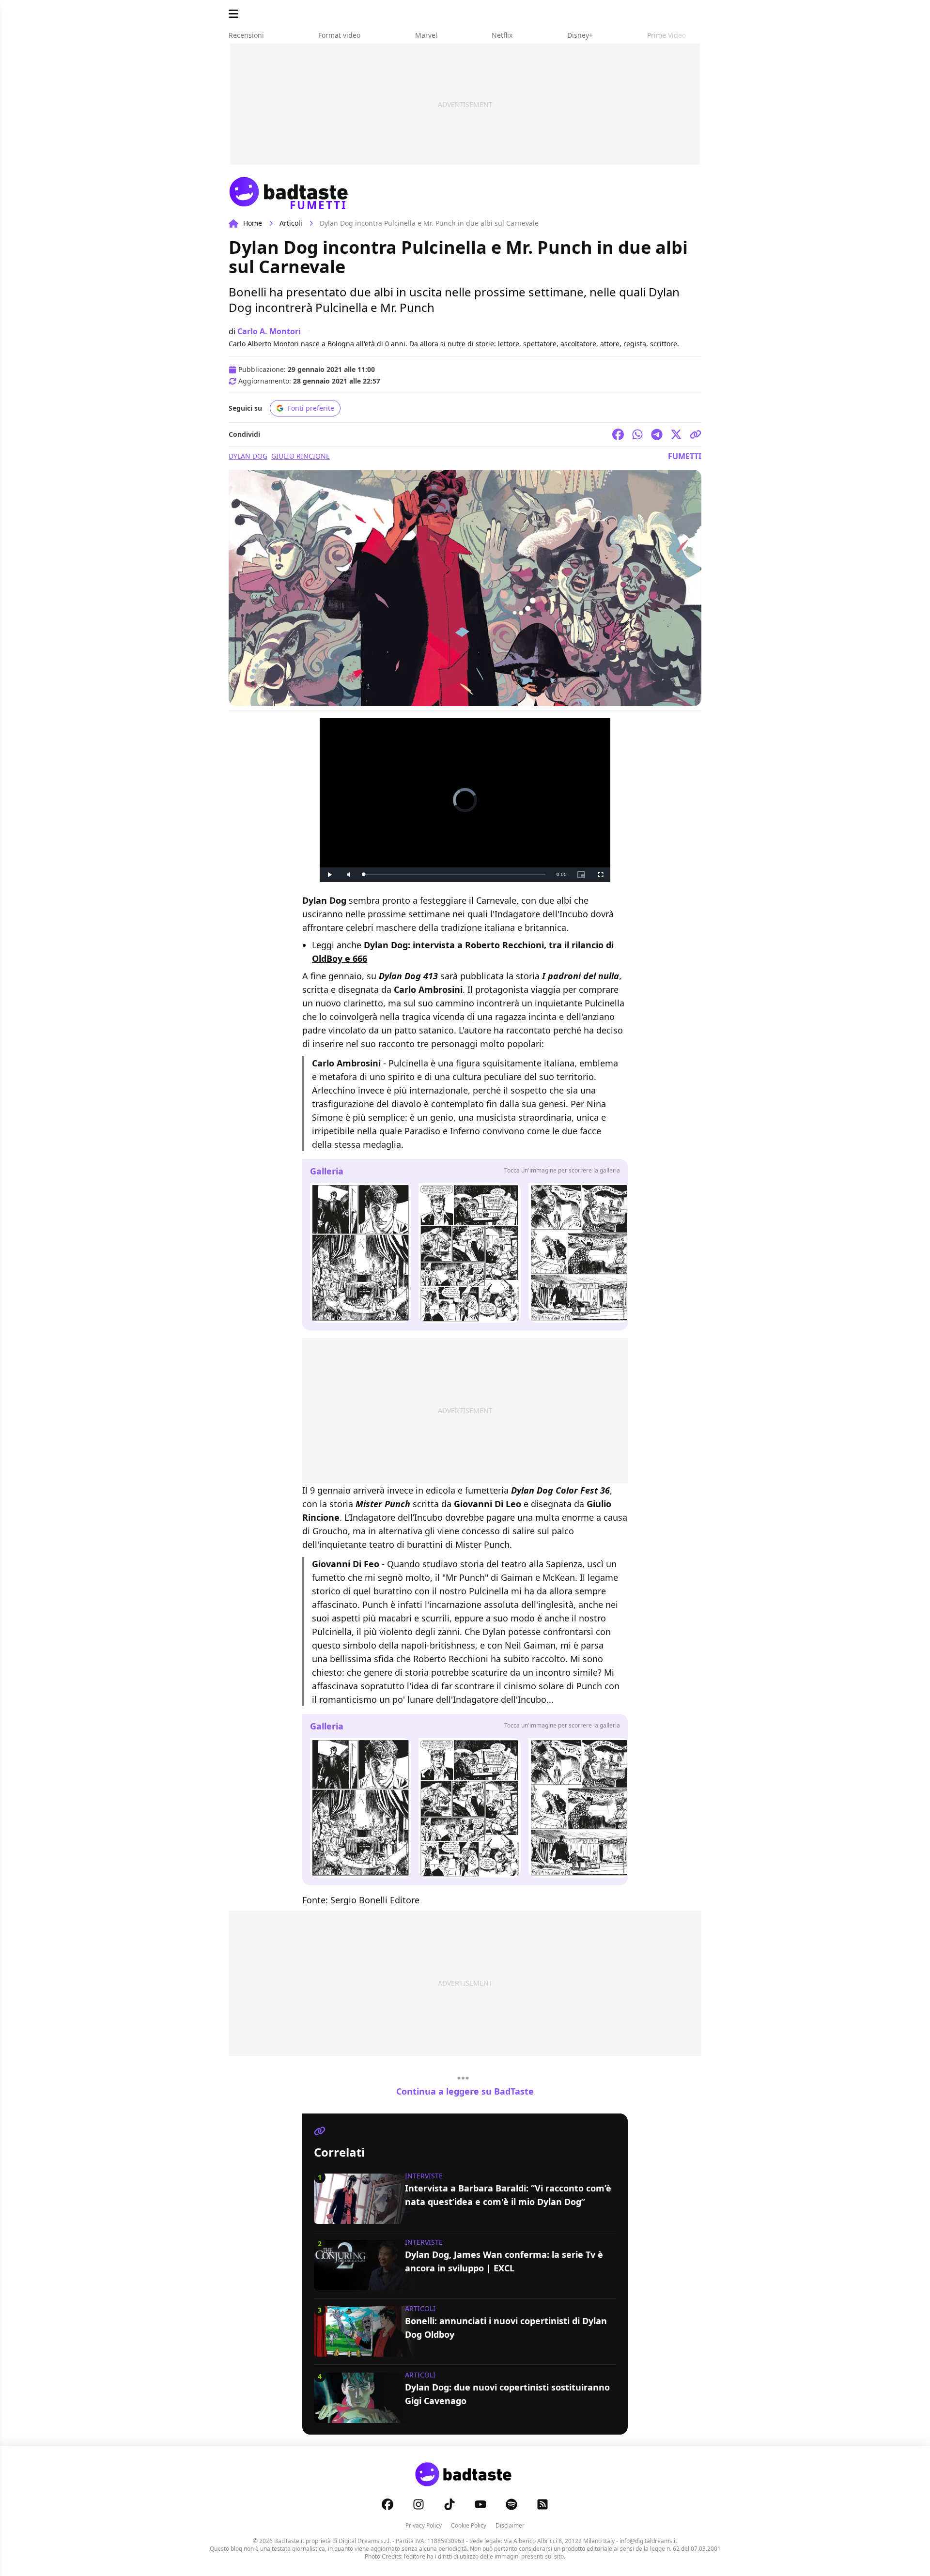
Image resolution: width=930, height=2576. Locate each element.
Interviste (424, 2176)
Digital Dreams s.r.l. (365, 2541)
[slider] (454, 874)
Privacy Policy (424, 2525)
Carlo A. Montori (269, 331)
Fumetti (685, 456)
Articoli (291, 223)
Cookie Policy (469, 2525)
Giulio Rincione (301, 456)
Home (253, 223)
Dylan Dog (248, 456)
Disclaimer (510, 2525)
